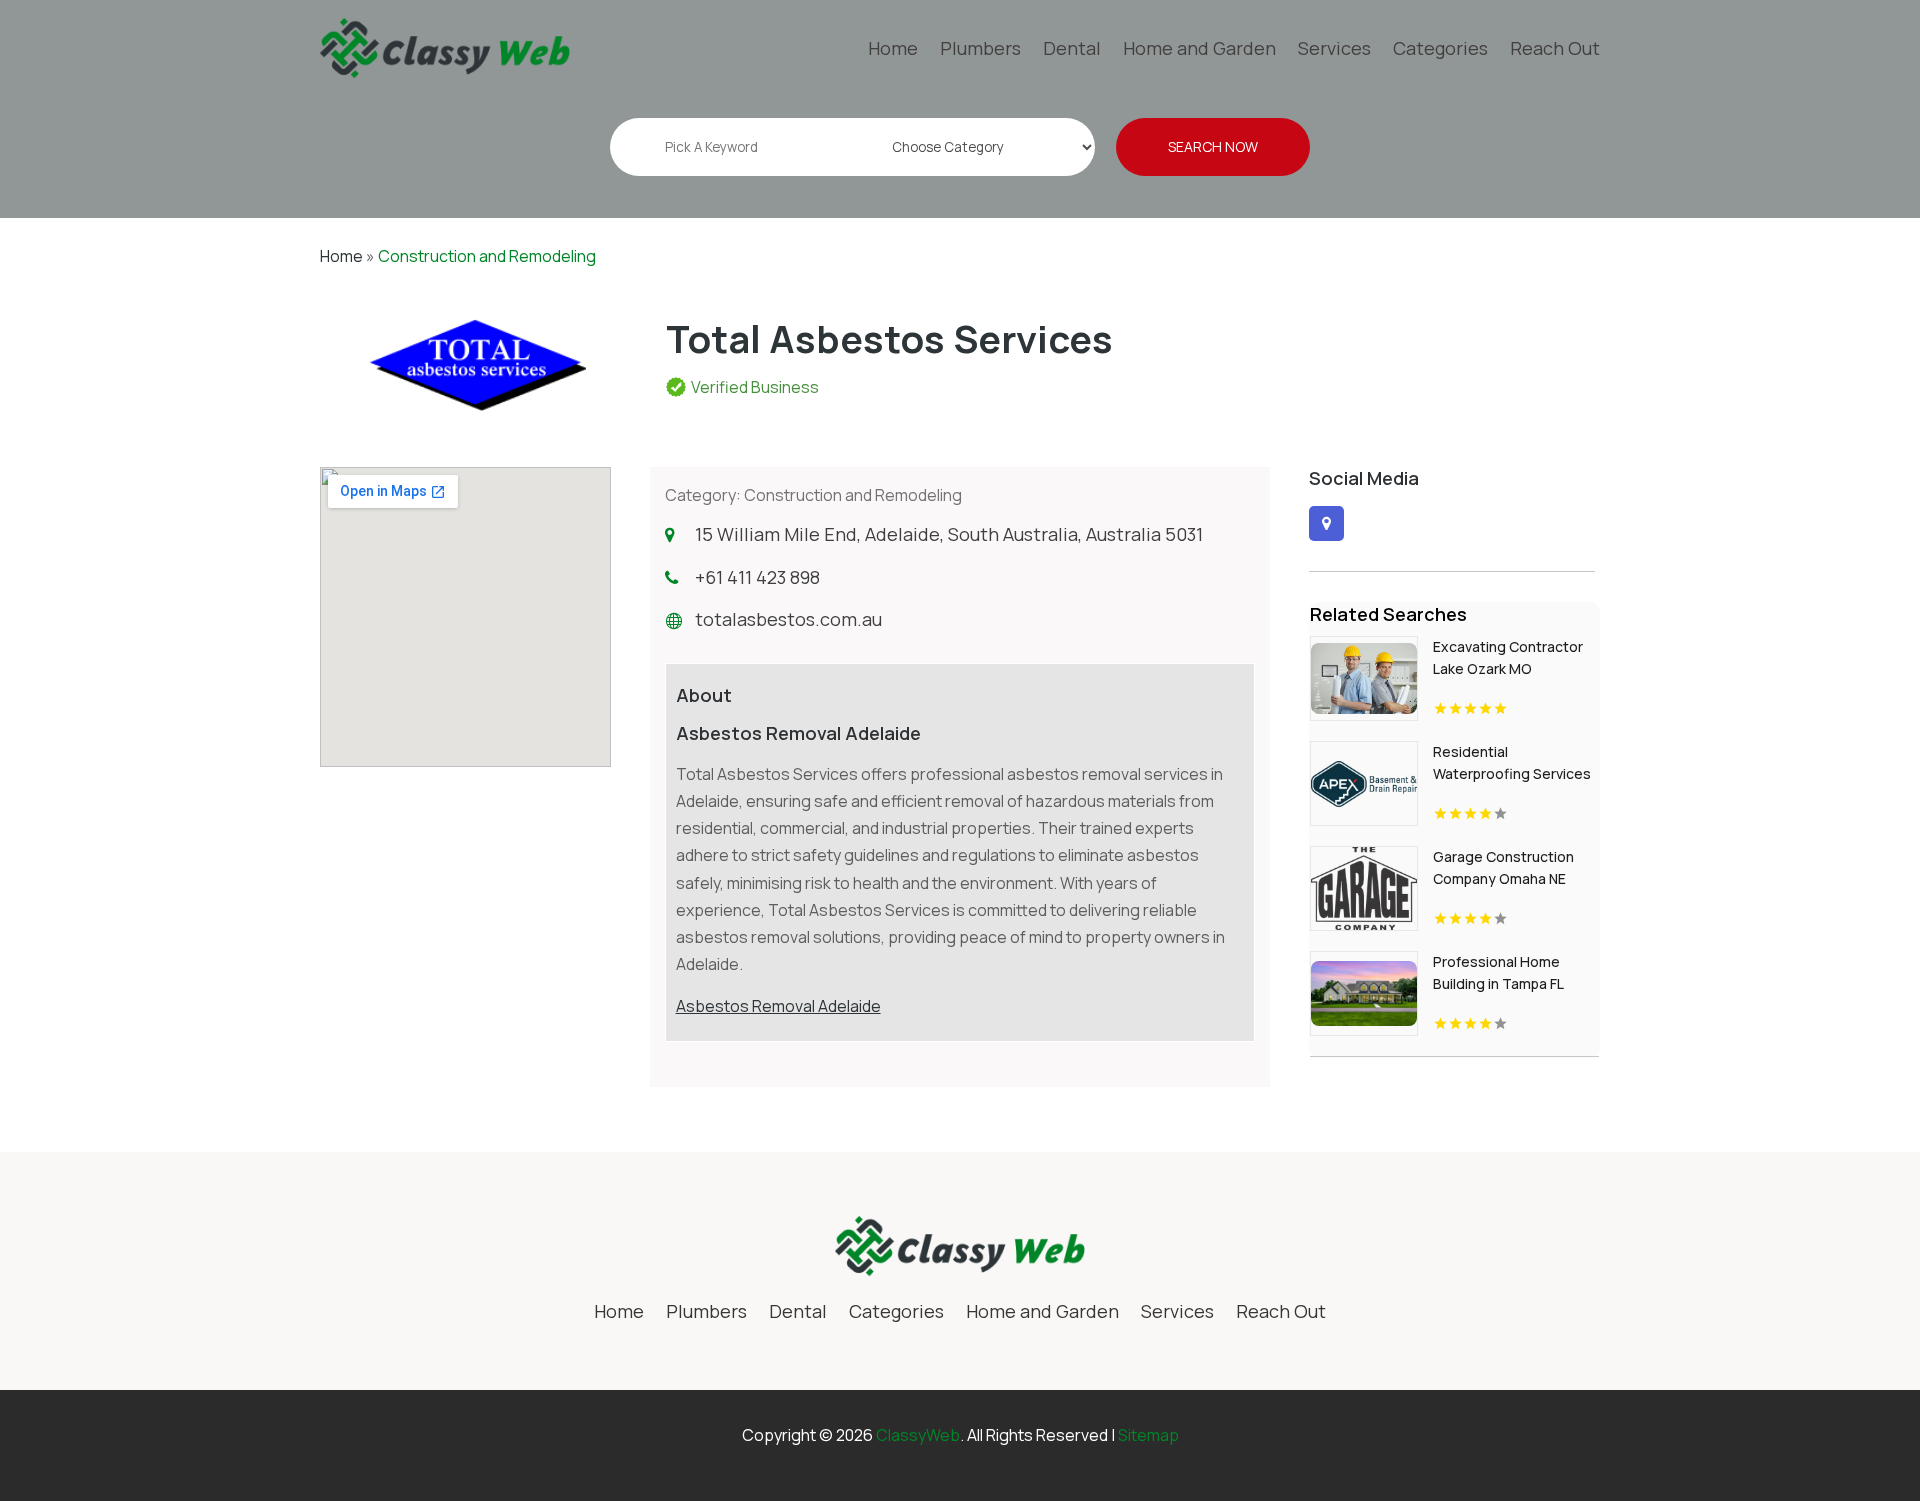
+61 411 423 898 (757, 577)
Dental (1072, 48)
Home (893, 48)
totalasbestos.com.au (788, 619)
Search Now (1213, 146)
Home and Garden (1199, 48)
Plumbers (980, 48)
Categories (1440, 48)
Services (1334, 48)
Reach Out (1555, 48)
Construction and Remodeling (487, 256)
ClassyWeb (918, 1435)
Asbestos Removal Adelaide (778, 1006)
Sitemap (1148, 1435)
